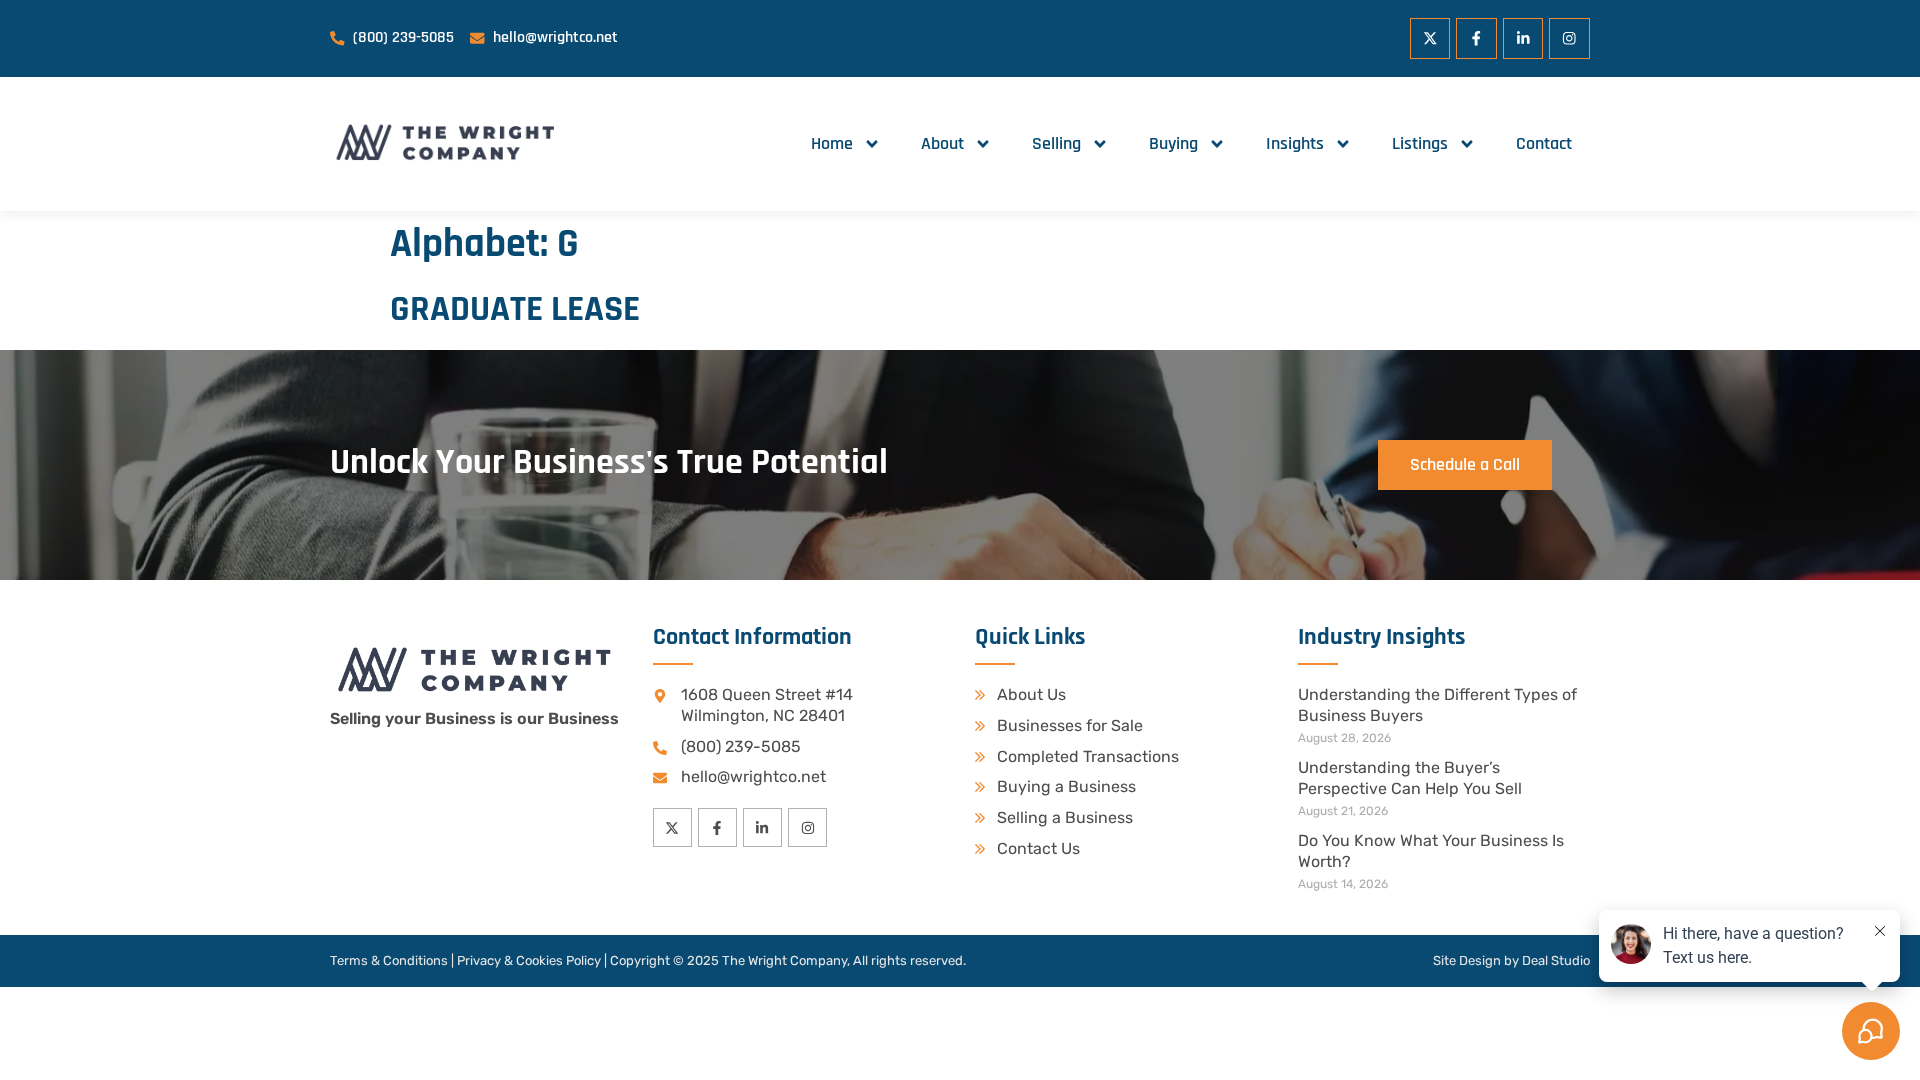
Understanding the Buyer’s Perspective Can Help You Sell (1410, 778)
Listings (1420, 143)
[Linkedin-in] (1523, 38)
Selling (1056, 143)
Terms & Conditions (389, 960)
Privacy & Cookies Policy (529, 960)
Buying (1173, 143)
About (942, 143)
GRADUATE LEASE (515, 309)
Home (832, 143)
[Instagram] (1569, 38)
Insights (1295, 143)
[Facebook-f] (1476, 38)
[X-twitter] (1430, 38)
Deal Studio (1556, 960)
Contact (1544, 143)
